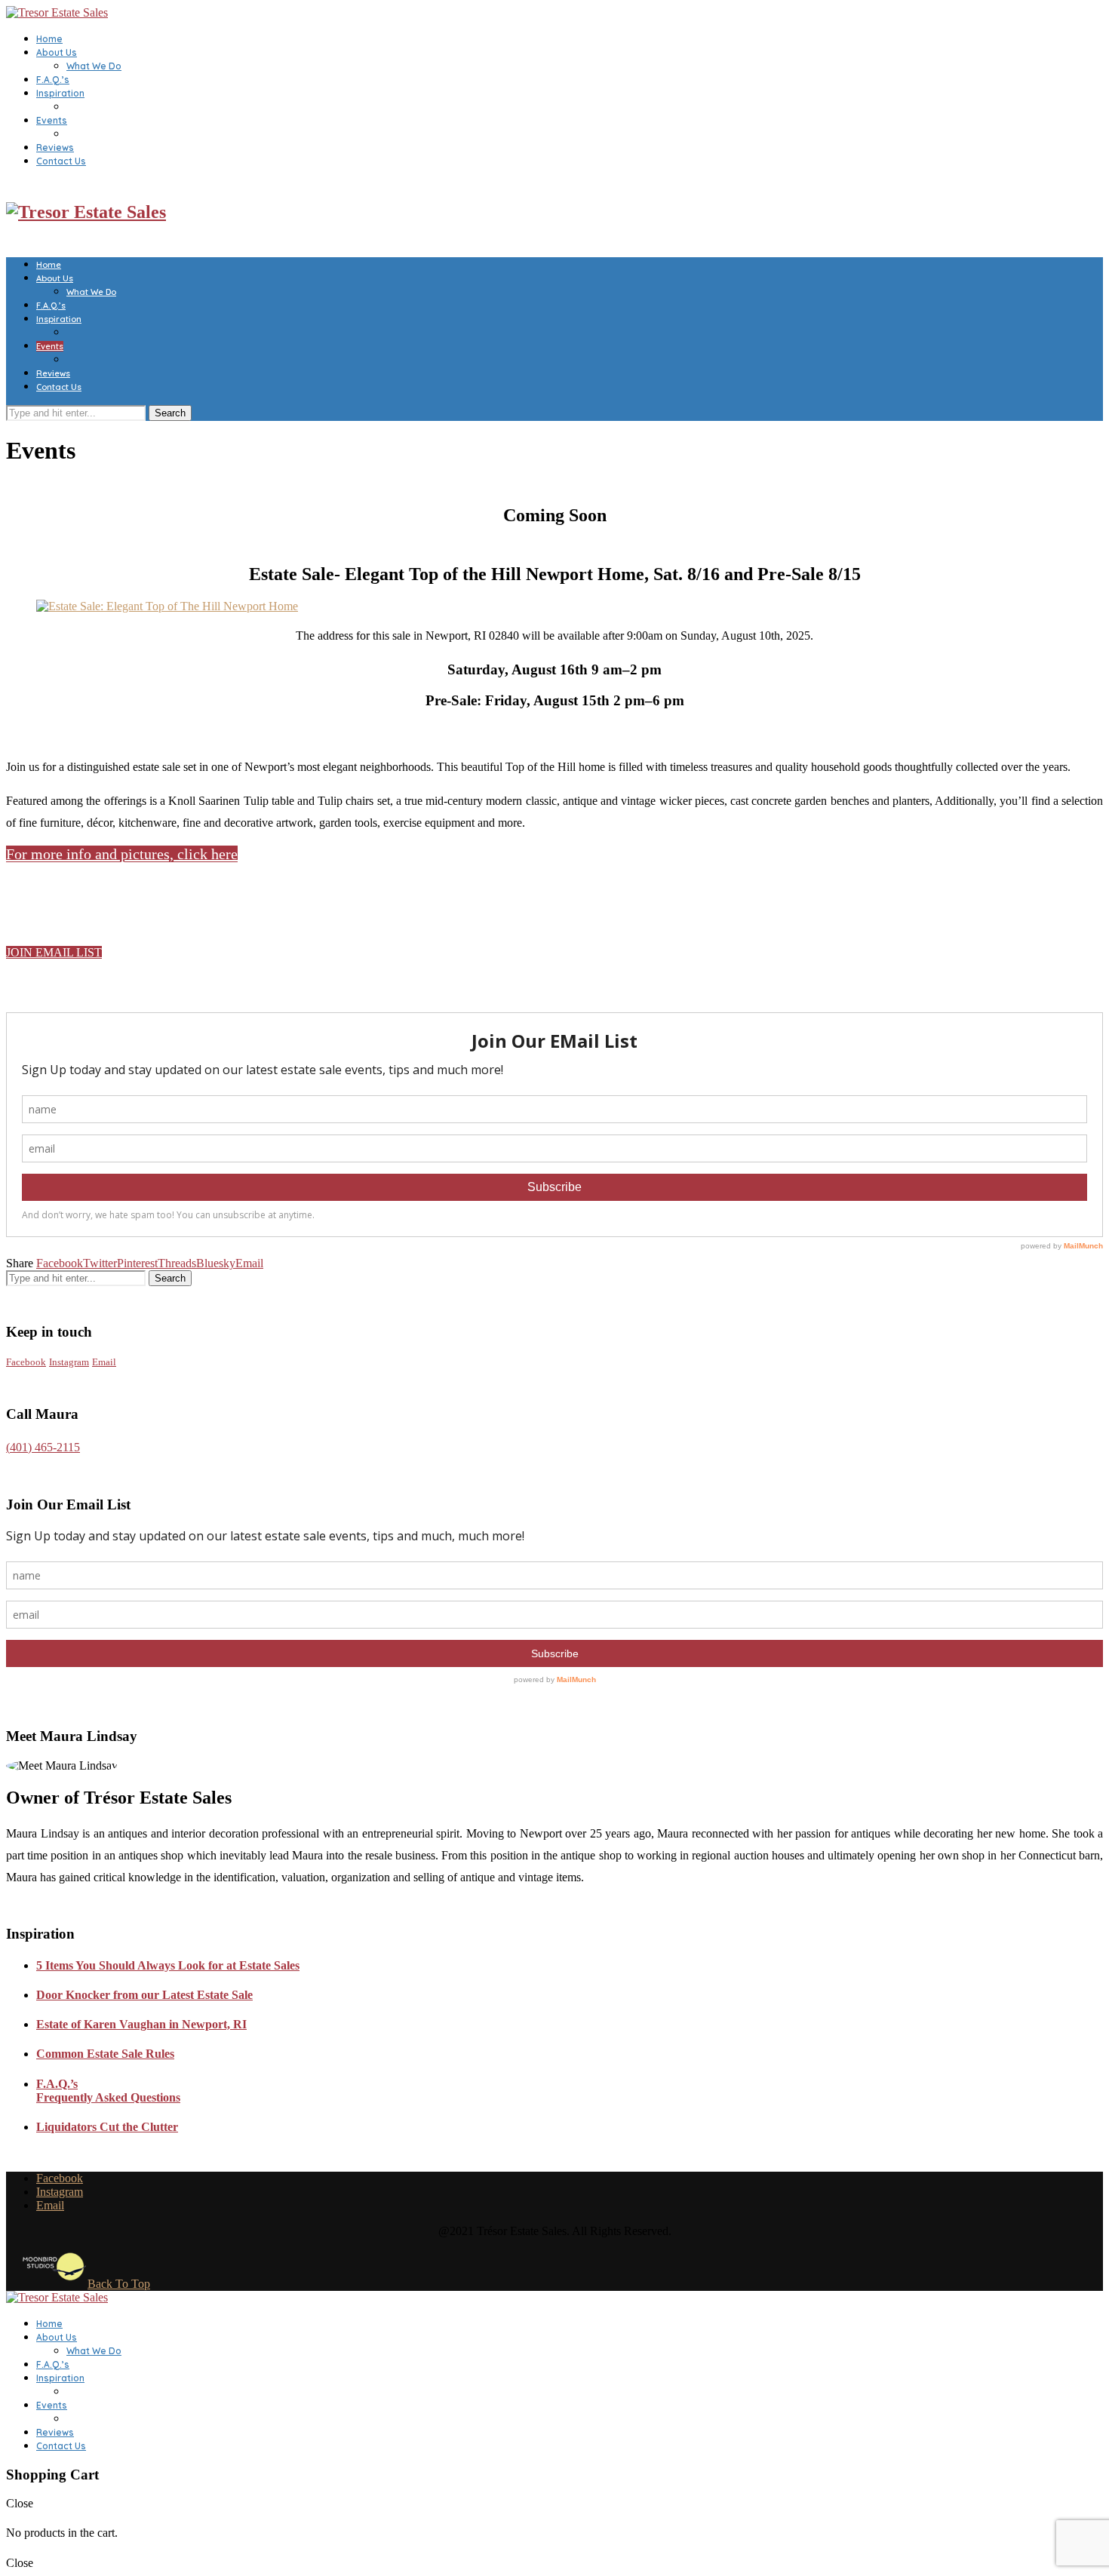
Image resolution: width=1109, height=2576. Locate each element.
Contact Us (61, 161)
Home (49, 39)
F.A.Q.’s (53, 80)
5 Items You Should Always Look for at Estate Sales (168, 1965)
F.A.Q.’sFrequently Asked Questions (108, 2091)
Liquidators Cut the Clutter (107, 2127)
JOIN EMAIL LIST (54, 952)
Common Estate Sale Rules (105, 2054)
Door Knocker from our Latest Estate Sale (144, 1995)
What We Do (94, 66)
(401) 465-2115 (43, 1447)
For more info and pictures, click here (122, 854)
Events (52, 120)
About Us (57, 52)
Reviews (55, 147)
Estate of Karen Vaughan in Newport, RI (141, 2024)
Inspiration (60, 93)
